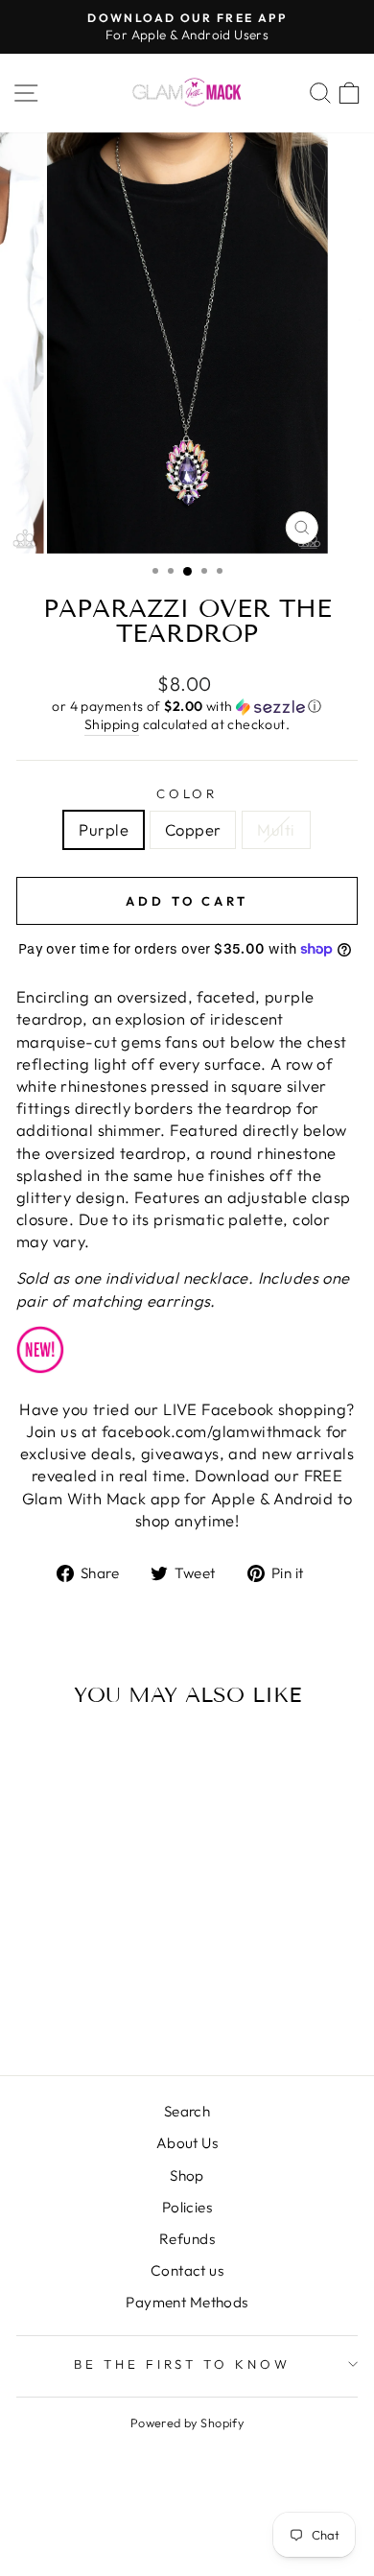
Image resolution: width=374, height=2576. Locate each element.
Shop (187, 2175)
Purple (103, 829)
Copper (193, 829)
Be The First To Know (183, 2364)
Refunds (187, 2239)
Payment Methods (187, 2302)
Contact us (187, 2270)
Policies (187, 2207)
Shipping (112, 724)
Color (187, 793)
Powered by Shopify (187, 2422)
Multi (276, 829)
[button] (187, 707)
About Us (187, 2143)
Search (187, 2111)
